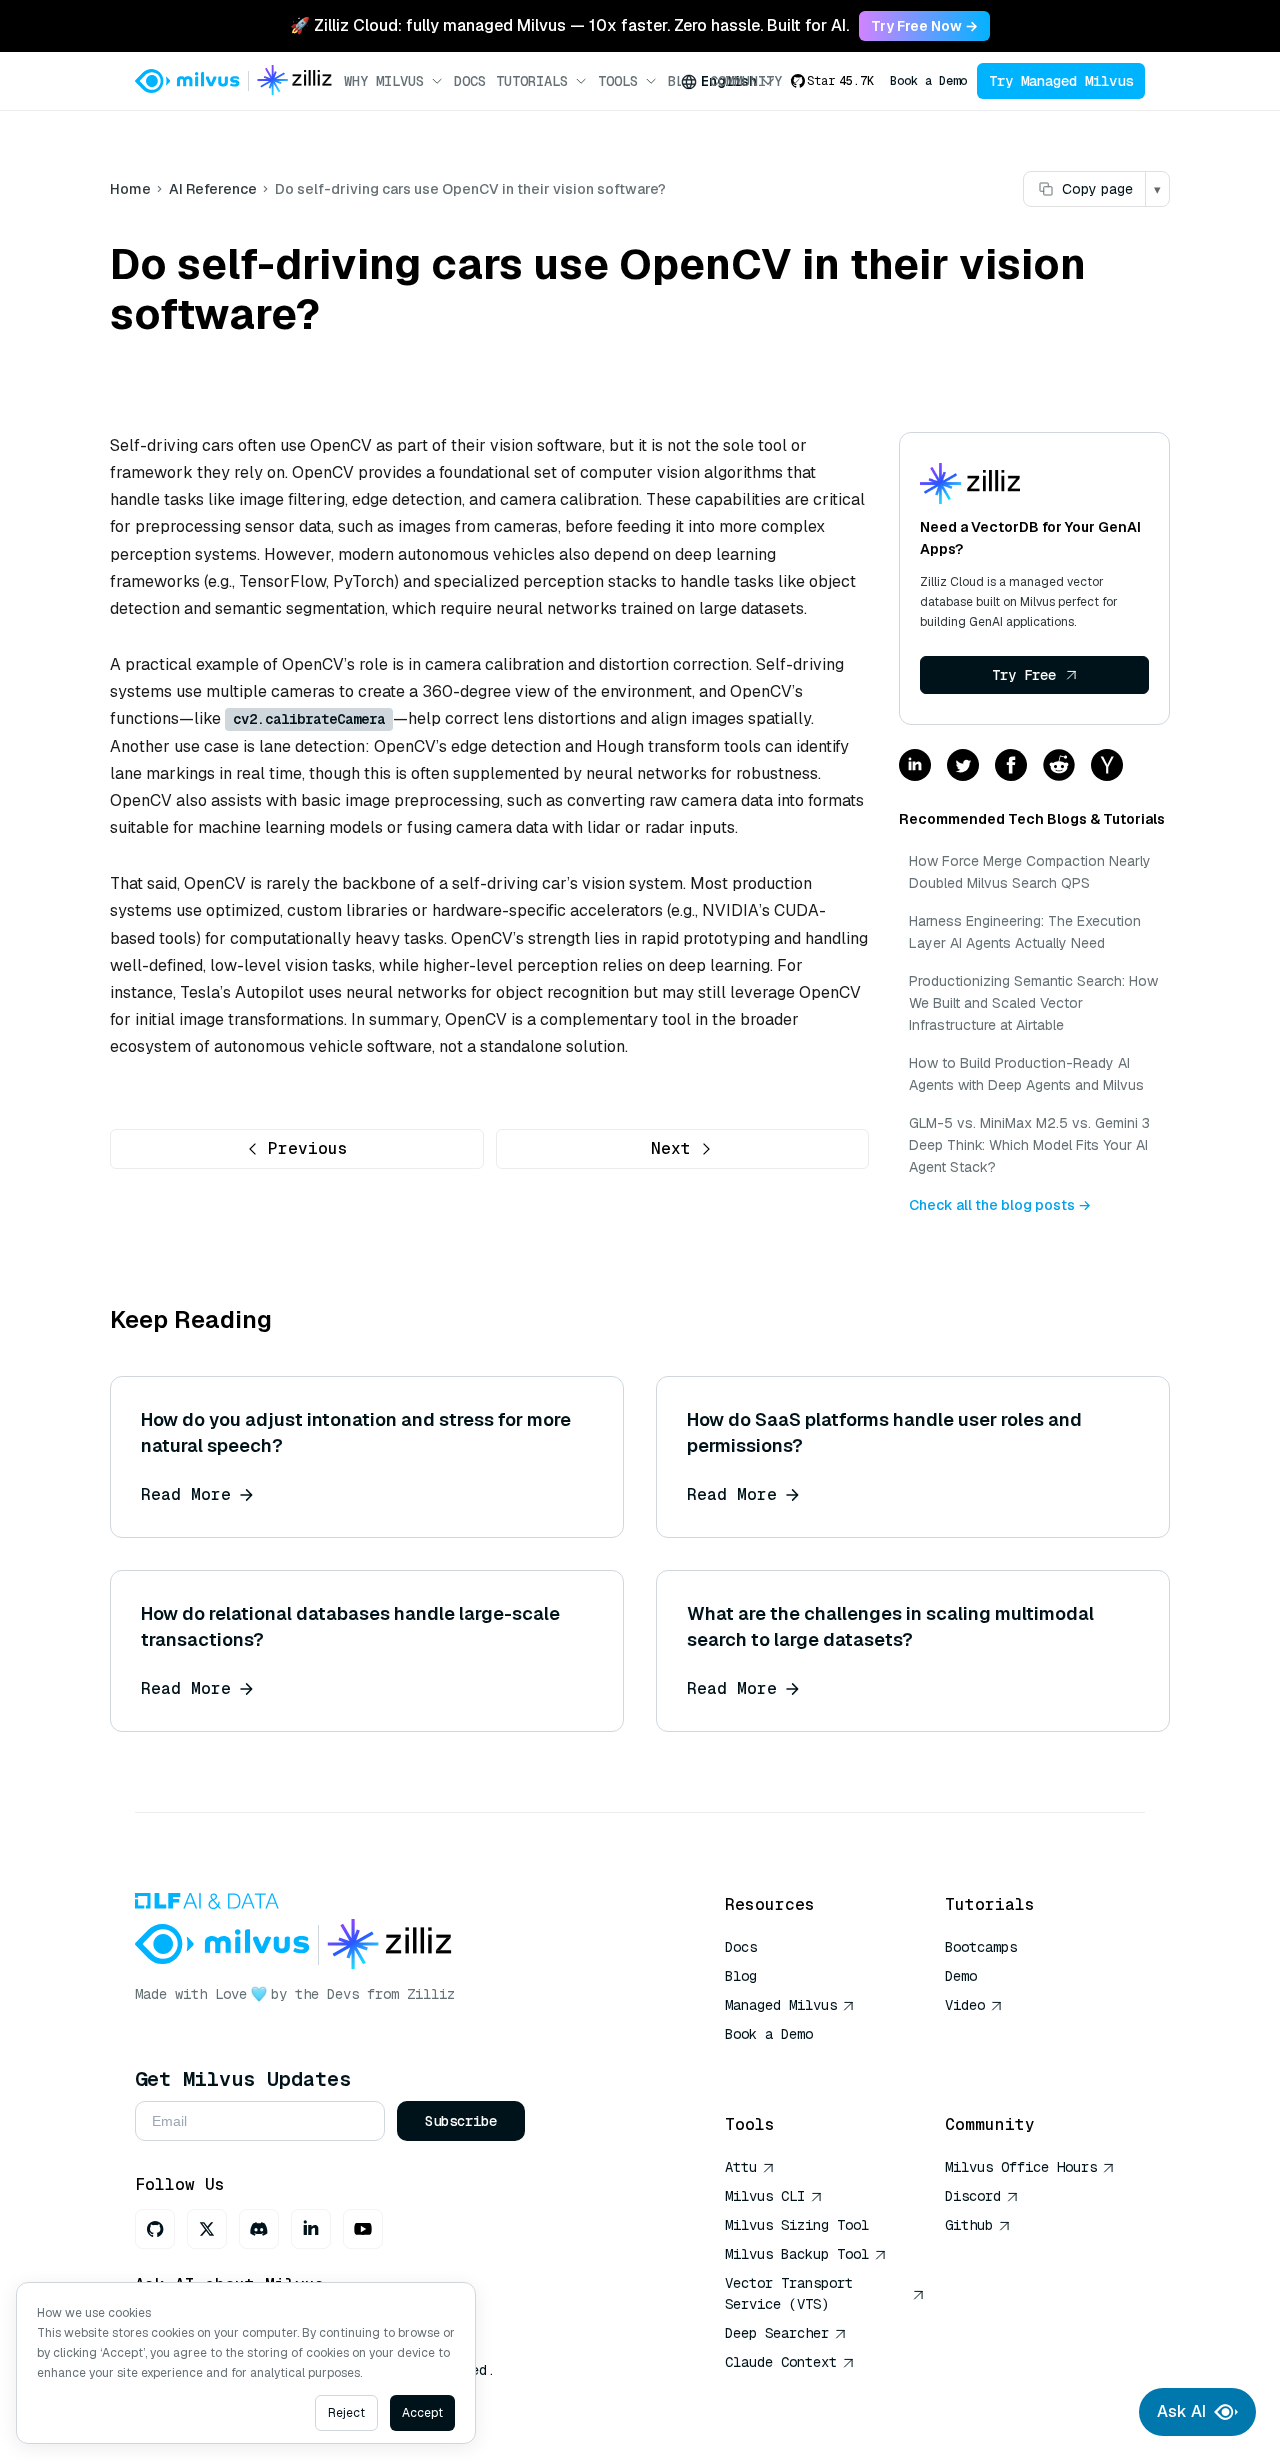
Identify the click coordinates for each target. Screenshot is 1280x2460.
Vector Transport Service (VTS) (789, 2293)
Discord (973, 2196)
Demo (961, 1976)
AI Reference (213, 189)
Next (671, 1148)
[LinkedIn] (311, 2229)
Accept (422, 2413)
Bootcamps (981, 1947)
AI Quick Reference (797, 2063)
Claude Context (781, 2362)
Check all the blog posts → (1000, 1205)
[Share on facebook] (1011, 766)
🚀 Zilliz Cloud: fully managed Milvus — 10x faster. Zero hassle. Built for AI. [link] (569, 25)
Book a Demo (928, 81)
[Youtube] (363, 2229)
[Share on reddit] (1059, 766)
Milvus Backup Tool (797, 2254)
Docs (470, 81)
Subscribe (461, 2121)
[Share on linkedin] (915, 766)
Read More (186, 1494)
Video (965, 2005)
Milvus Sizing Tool (797, 2225)
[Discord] (259, 2229)
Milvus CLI (765, 2196)
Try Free (1024, 675)
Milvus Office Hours (1021, 2167)
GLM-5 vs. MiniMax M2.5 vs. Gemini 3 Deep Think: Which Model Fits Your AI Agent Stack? (1029, 1145)
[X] (207, 2229)
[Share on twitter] (963, 766)
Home (130, 189)
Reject (346, 2413)
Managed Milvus (781, 2005)
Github (969, 2225)
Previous (308, 1148)
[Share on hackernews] (1107, 766)
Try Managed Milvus (1061, 81)
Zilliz (431, 1994)
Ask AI (1181, 2411)
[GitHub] (155, 2229)
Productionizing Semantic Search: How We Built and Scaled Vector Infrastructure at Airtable (1033, 1003)
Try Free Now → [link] (924, 26)
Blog (741, 1976)
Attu (741, 2167)
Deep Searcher (777, 2333)
